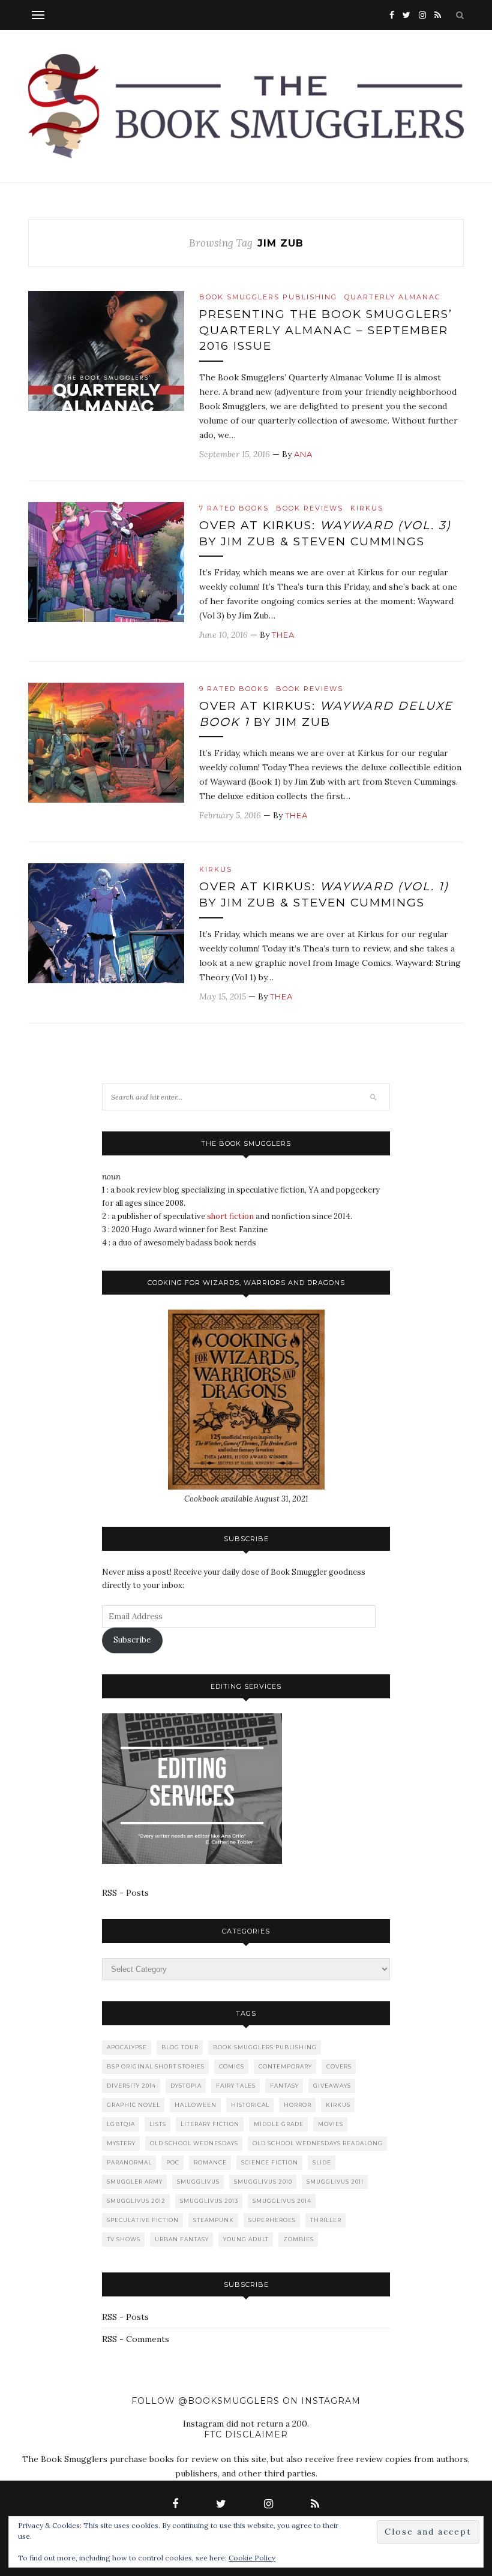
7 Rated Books (234, 508)
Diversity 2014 (131, 2086)
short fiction (230, 1216)
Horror (298, 2105)
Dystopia (186, 2086)
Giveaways (332, 2086)
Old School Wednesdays (194, 2143)
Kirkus (367, 508)
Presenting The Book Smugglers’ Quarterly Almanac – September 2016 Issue (326, 330)
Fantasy (284, 2086)
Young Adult (246, 2239)
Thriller (326, 2220)
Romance (210, 2162)
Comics (232, 2066)
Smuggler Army (135, 2182)
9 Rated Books (234, 689)
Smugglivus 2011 (335, 2182)
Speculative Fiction (143, 2220)
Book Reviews (310, 508)
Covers (339, 2066)
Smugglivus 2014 (282, 2201)
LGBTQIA (121, 2124)
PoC (173, 2162)
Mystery (121, 2143)
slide (322, 2162)
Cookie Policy (252, 2558)
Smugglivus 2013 (209, 2201)
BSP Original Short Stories (156, 2066)
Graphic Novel (133, 2105)
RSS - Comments (136, 2339)
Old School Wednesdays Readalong (318, 2143)
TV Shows (124, 2239)
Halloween (196, 2105)
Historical (250, 2105)
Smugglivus (198, 2182)
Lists (158, 2124)
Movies (331, 2124)
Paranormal (129, 2162)
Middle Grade (279, 2124)
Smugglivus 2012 (136, 2201)
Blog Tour (180, 2047)
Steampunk (214, 2220)
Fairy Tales (236, 2086)
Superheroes (272, 2220)
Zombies (298, 2239)
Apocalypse (127, 2047)
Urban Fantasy (182, 2239)
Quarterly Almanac (392, 297)
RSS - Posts (125, 1893)
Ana (303, 454)
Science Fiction (270, 2162)
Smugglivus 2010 (263, 2182)
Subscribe (132, 1640)
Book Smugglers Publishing (268, 297)
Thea (283, 635)
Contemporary (285, 2066)
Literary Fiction (210, 2124)
